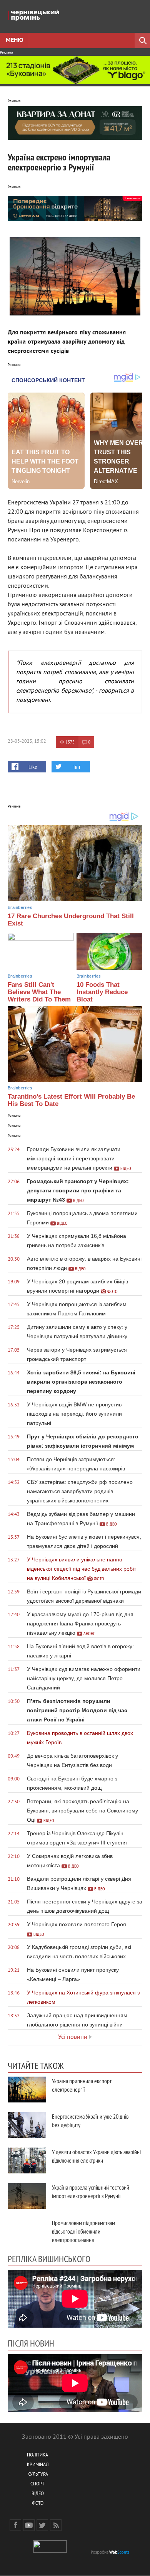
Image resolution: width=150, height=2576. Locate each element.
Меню (14, 40)
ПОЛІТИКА (37, 2455)
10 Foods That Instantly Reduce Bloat (102, 992)
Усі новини (73, 2037)
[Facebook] (15, 2525)
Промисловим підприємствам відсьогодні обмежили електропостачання (83, 2231)
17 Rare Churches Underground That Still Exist (71, 920)
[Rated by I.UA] (50, 2551)
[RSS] (56, 2525)
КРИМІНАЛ (38, 2465)
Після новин (31, 2343)
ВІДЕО (38, 2494)
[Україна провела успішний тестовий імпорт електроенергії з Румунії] (27, 2196)
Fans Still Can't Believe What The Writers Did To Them (39, 992)
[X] (42, 2525)
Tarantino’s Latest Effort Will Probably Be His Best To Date (71, 1100)
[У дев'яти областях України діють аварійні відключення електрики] (27, 2160)
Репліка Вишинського (49, 2259)
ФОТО (38, 2504)
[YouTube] (29, 2525)
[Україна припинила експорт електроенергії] (27, 2090)
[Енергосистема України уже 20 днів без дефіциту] (27, 2125)
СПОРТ (37, 2484)
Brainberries (20, 907)
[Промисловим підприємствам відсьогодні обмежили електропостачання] (27, 2231)
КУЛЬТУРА (38, 2475)
